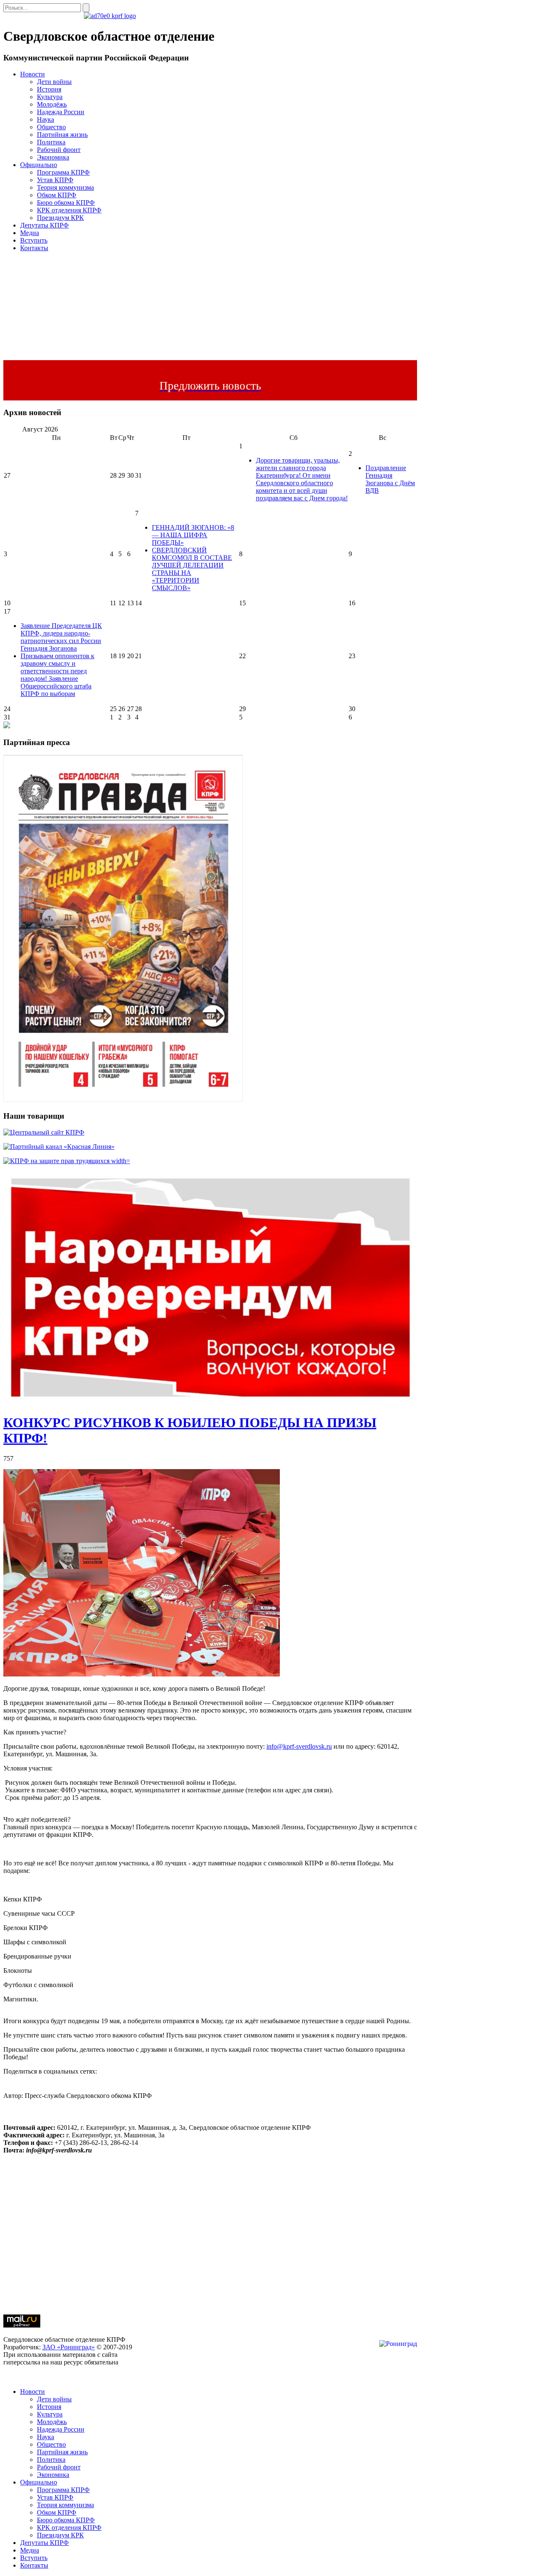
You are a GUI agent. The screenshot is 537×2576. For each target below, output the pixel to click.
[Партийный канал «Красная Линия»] (59, 1147)
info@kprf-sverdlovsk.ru (299, 1746)
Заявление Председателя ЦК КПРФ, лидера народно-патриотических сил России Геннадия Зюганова (61, 637)
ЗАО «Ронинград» (69, 2347)
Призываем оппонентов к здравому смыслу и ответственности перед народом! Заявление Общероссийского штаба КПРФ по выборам (57, 675)
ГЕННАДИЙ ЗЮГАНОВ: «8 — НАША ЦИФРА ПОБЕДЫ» (193, 535)
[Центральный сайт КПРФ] (44, 1132)
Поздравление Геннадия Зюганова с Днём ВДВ (390, 479)
